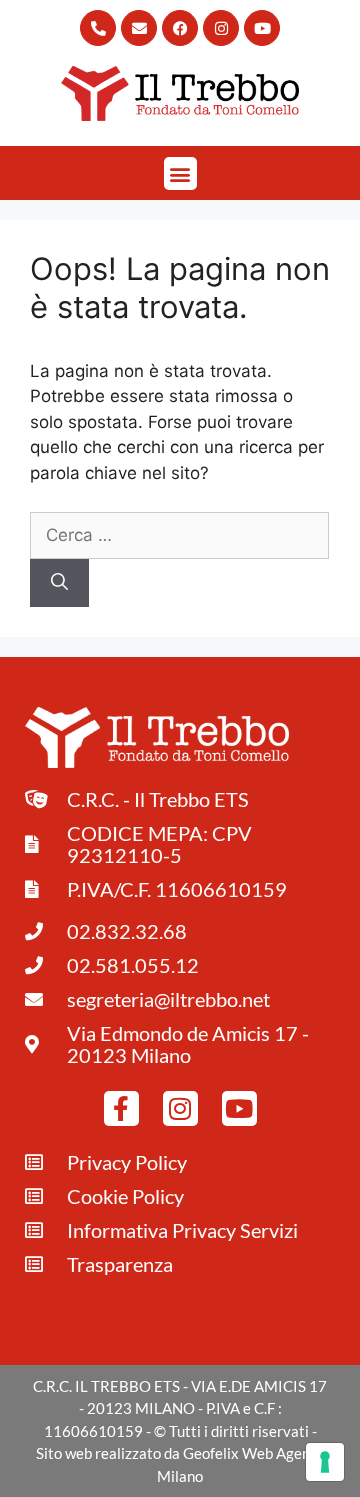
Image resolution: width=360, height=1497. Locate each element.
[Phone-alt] (98, 28)
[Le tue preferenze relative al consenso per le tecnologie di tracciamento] (325, 1462)
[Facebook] (180, 28)
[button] (180, 173)
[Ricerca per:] (179, 535)
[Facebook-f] (121, 1108)
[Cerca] (59, 583)
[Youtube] (262, 28)
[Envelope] (139, 28)
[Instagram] (221, 28)
